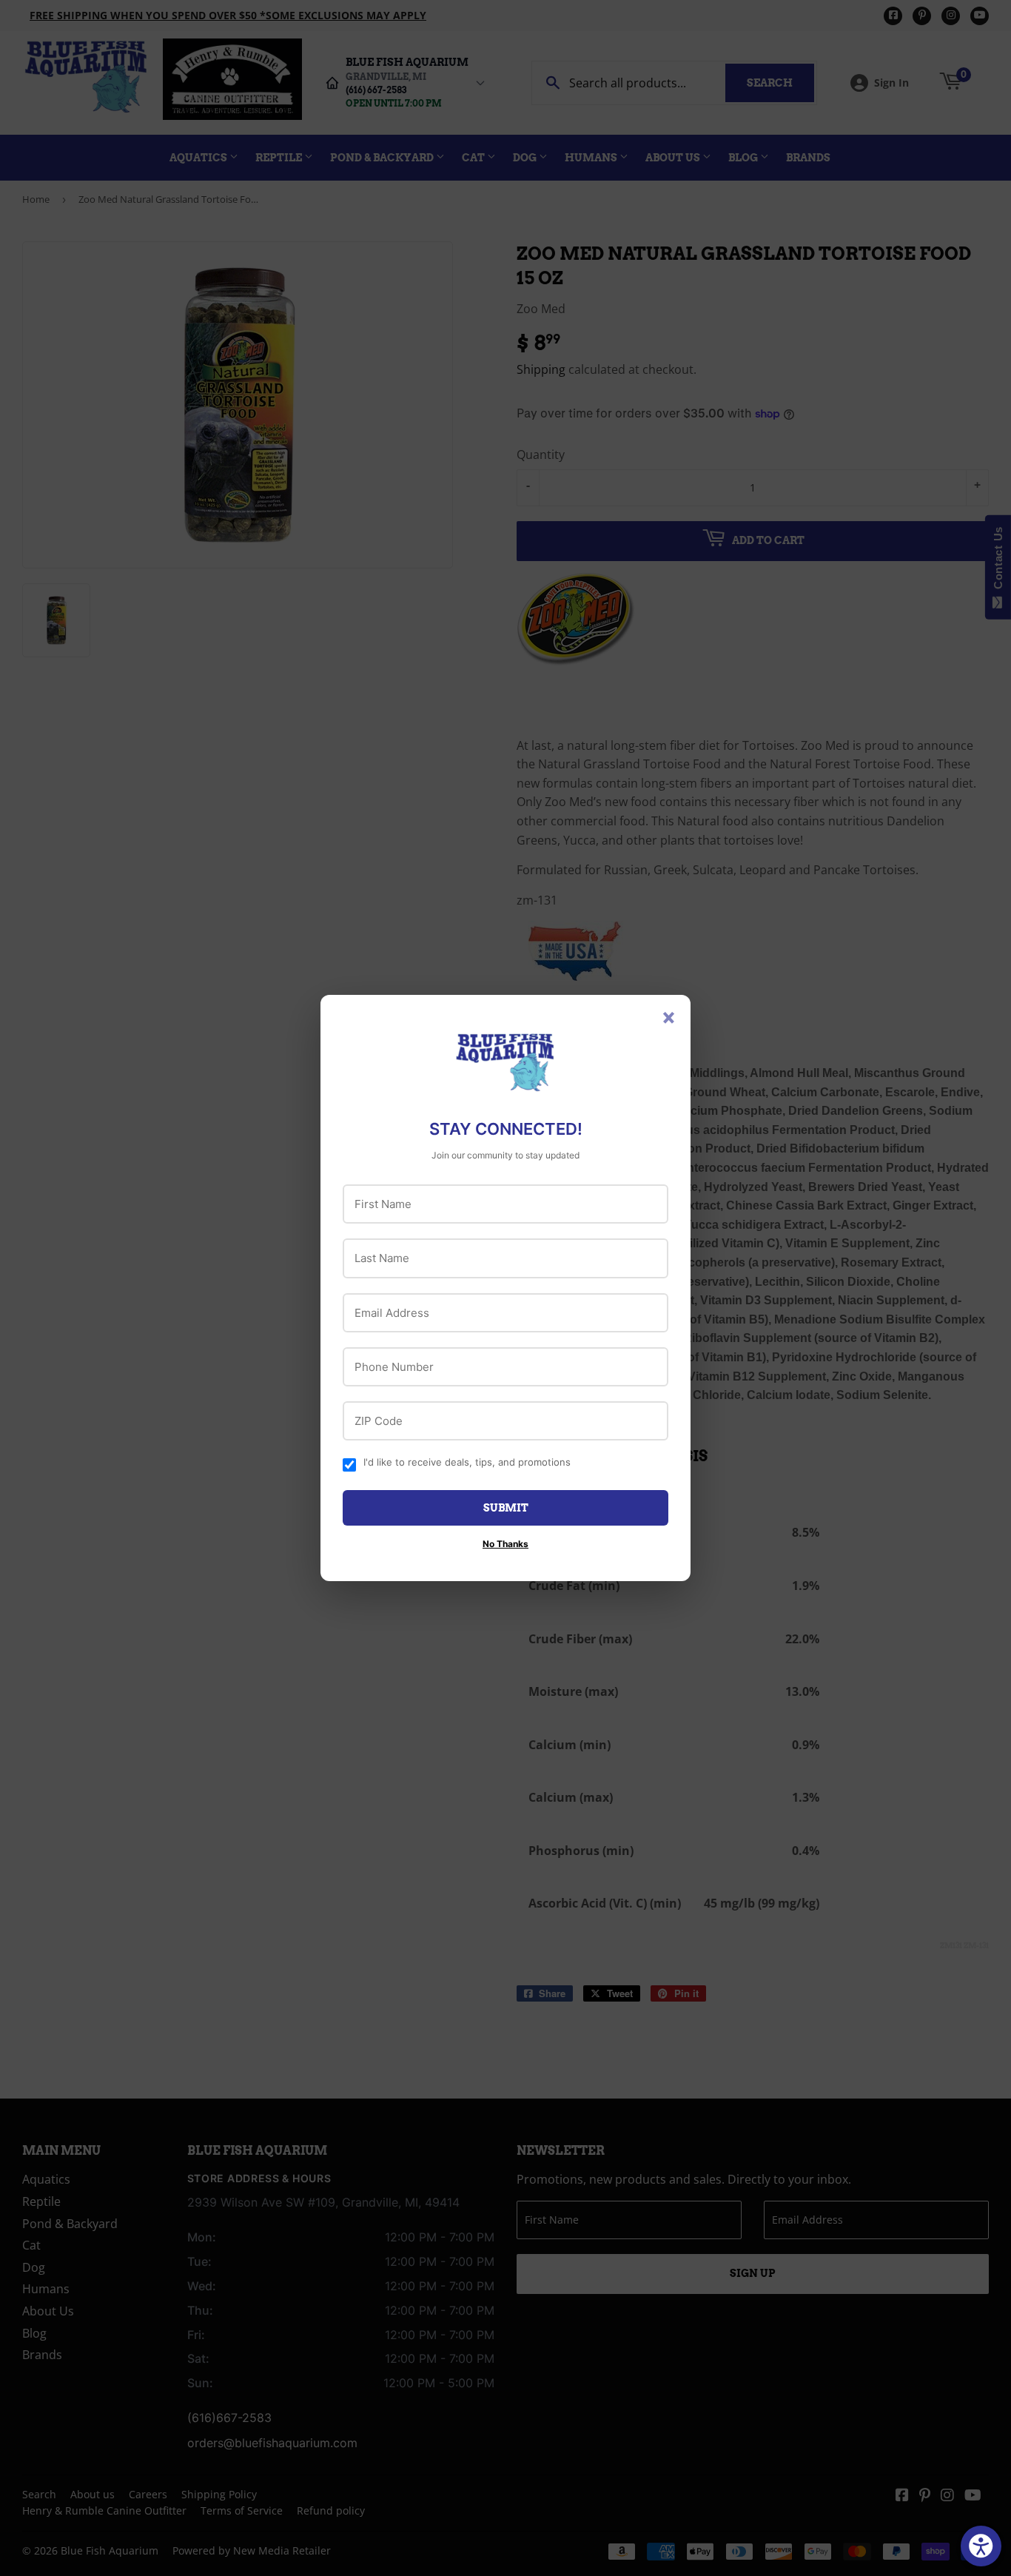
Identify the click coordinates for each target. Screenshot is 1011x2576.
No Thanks (505, 1544)
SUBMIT (506, 1508)
